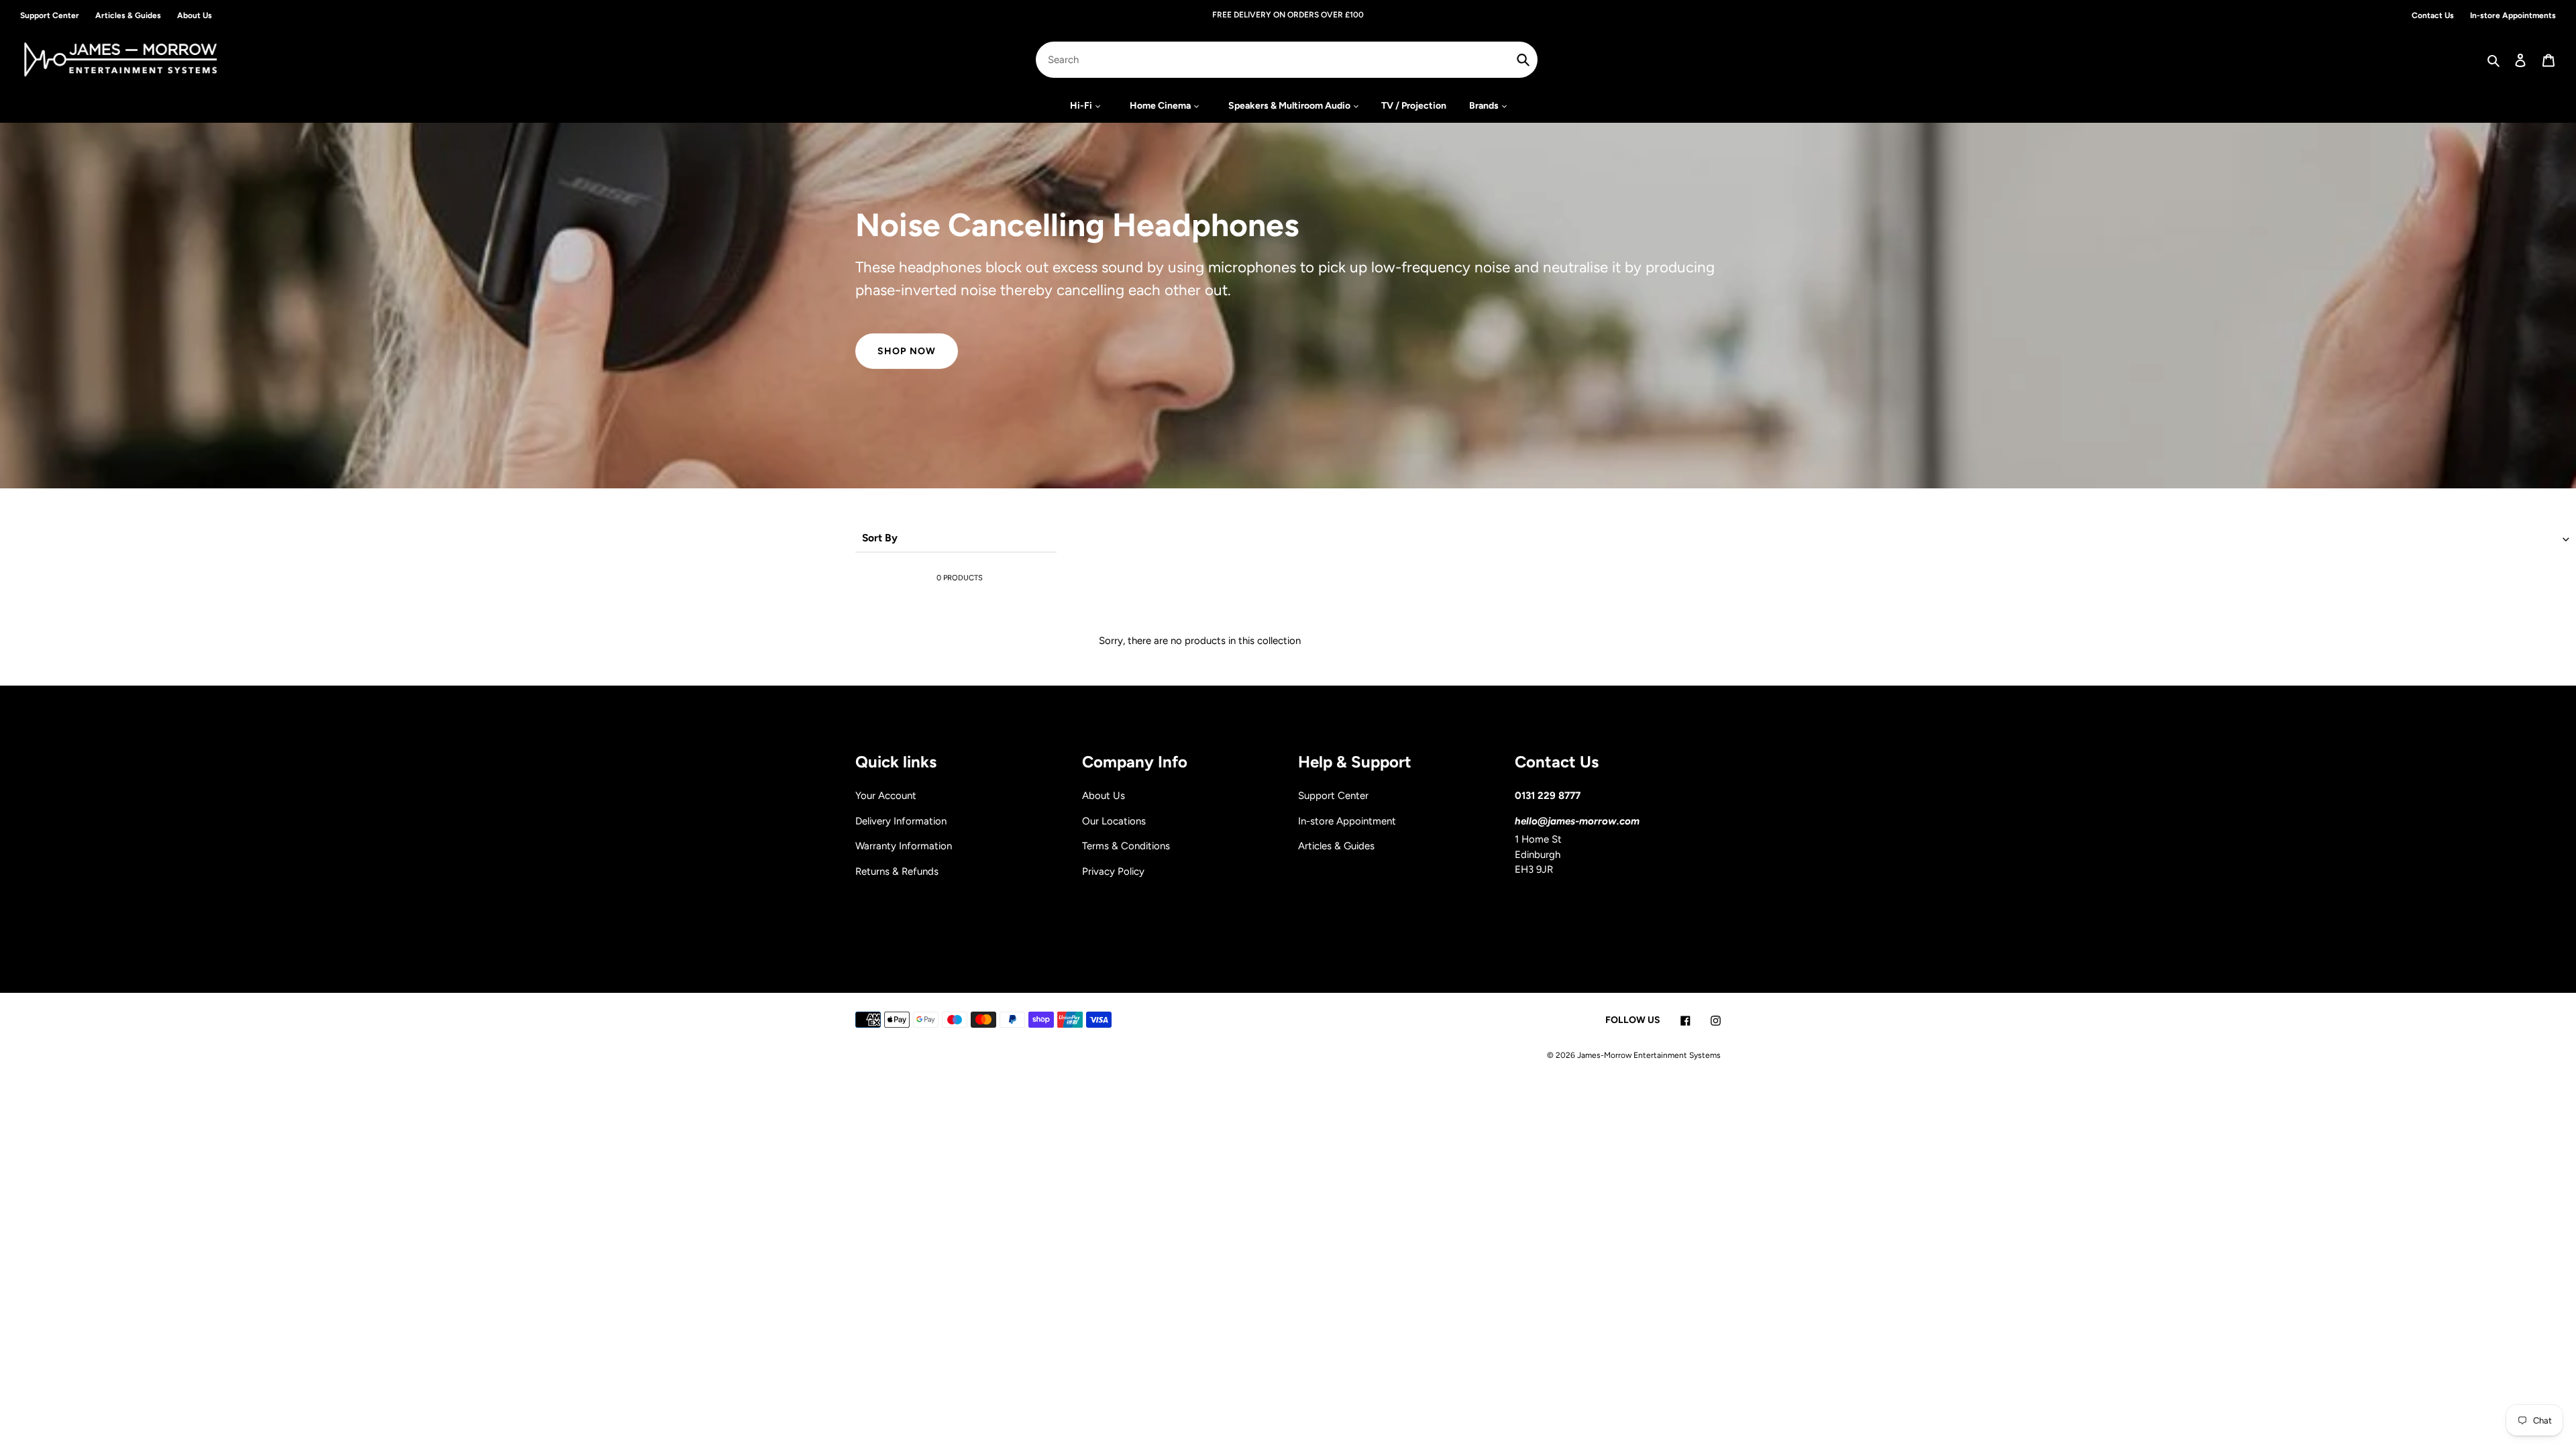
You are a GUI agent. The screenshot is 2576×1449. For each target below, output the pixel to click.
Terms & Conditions (1126, 846)
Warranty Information (904, 846)
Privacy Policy (1113, 871)
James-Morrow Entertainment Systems (1649, 1055)
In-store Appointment (1347, 821)
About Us (1104, 796)
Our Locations (1114, 821)
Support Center (1333, 796)
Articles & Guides (1336, 846)
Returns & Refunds (897, 871)
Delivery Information (901, 821)
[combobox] (1287, 60)
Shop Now (907, 351)
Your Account (886, 796)
